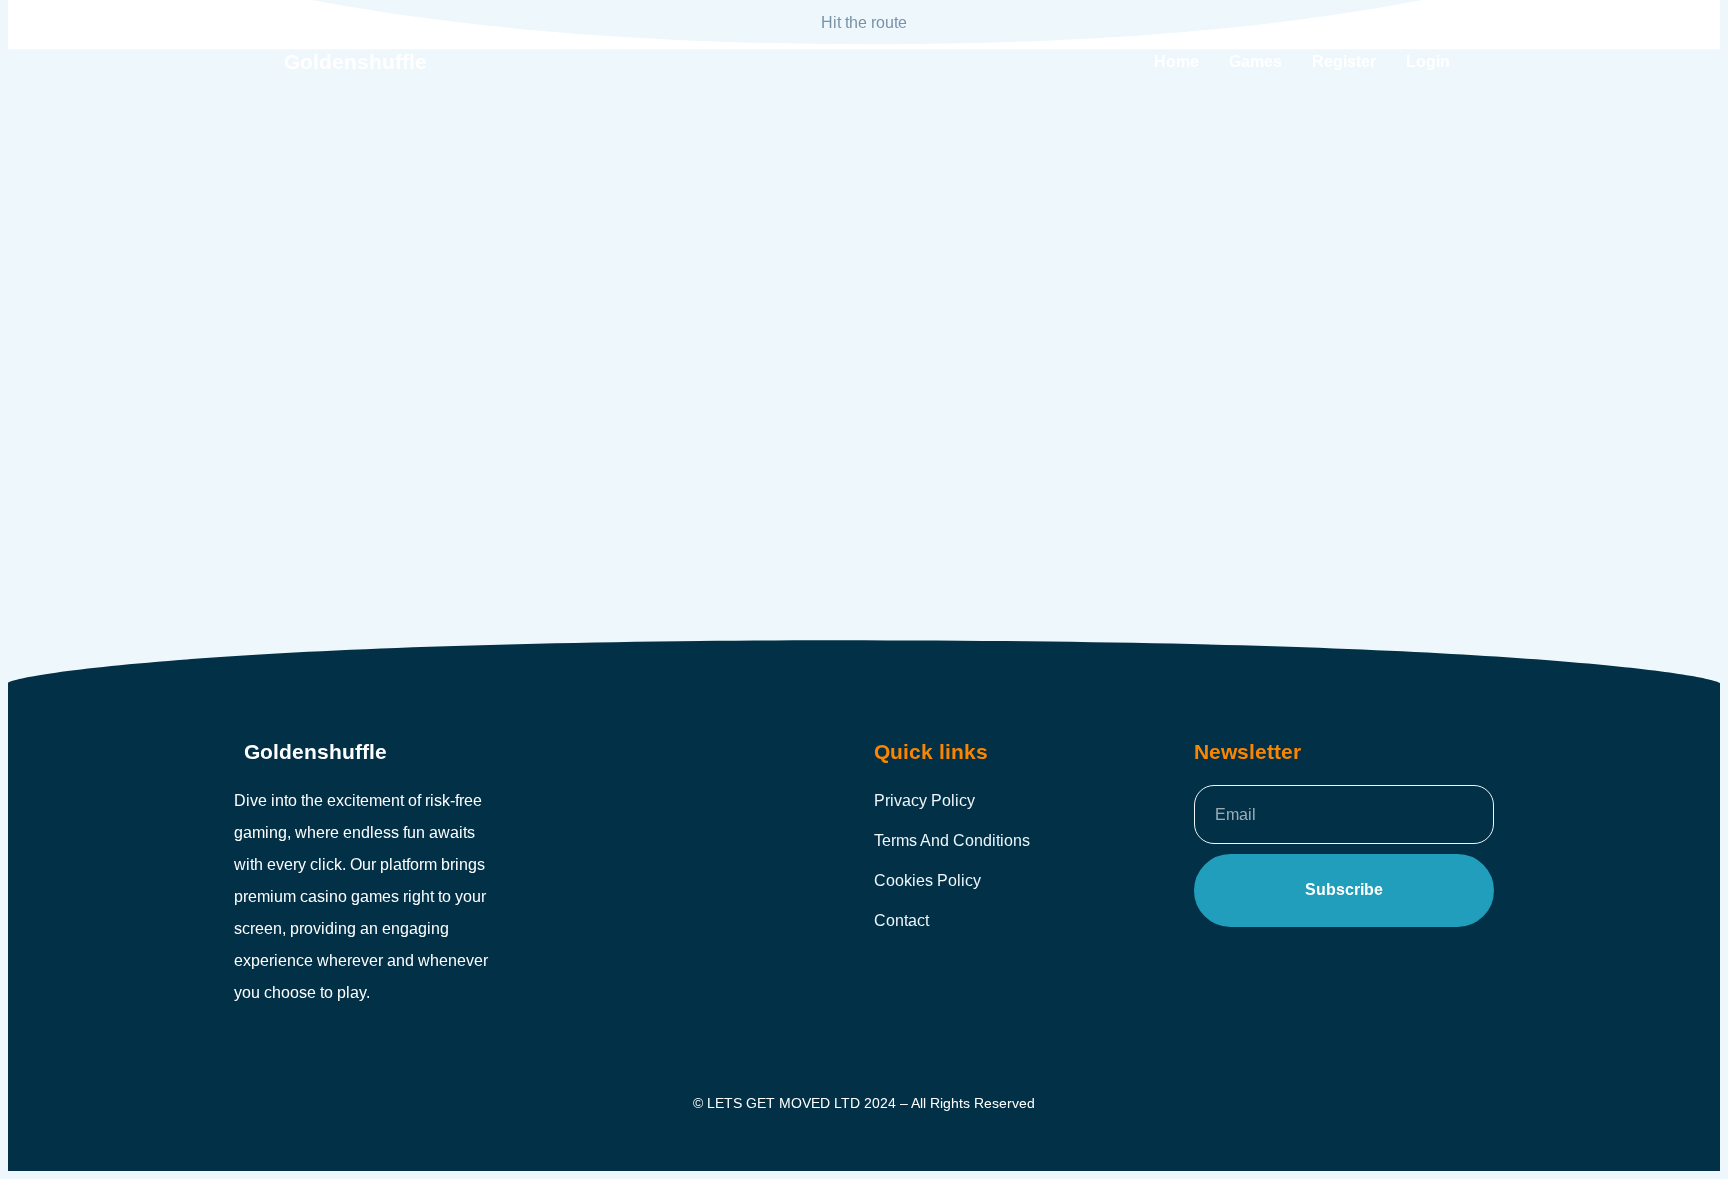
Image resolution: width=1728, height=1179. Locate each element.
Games (1255, 61)
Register (1344, 61)
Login (1428, 61)
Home (1176, 61)
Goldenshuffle (355, 62)
